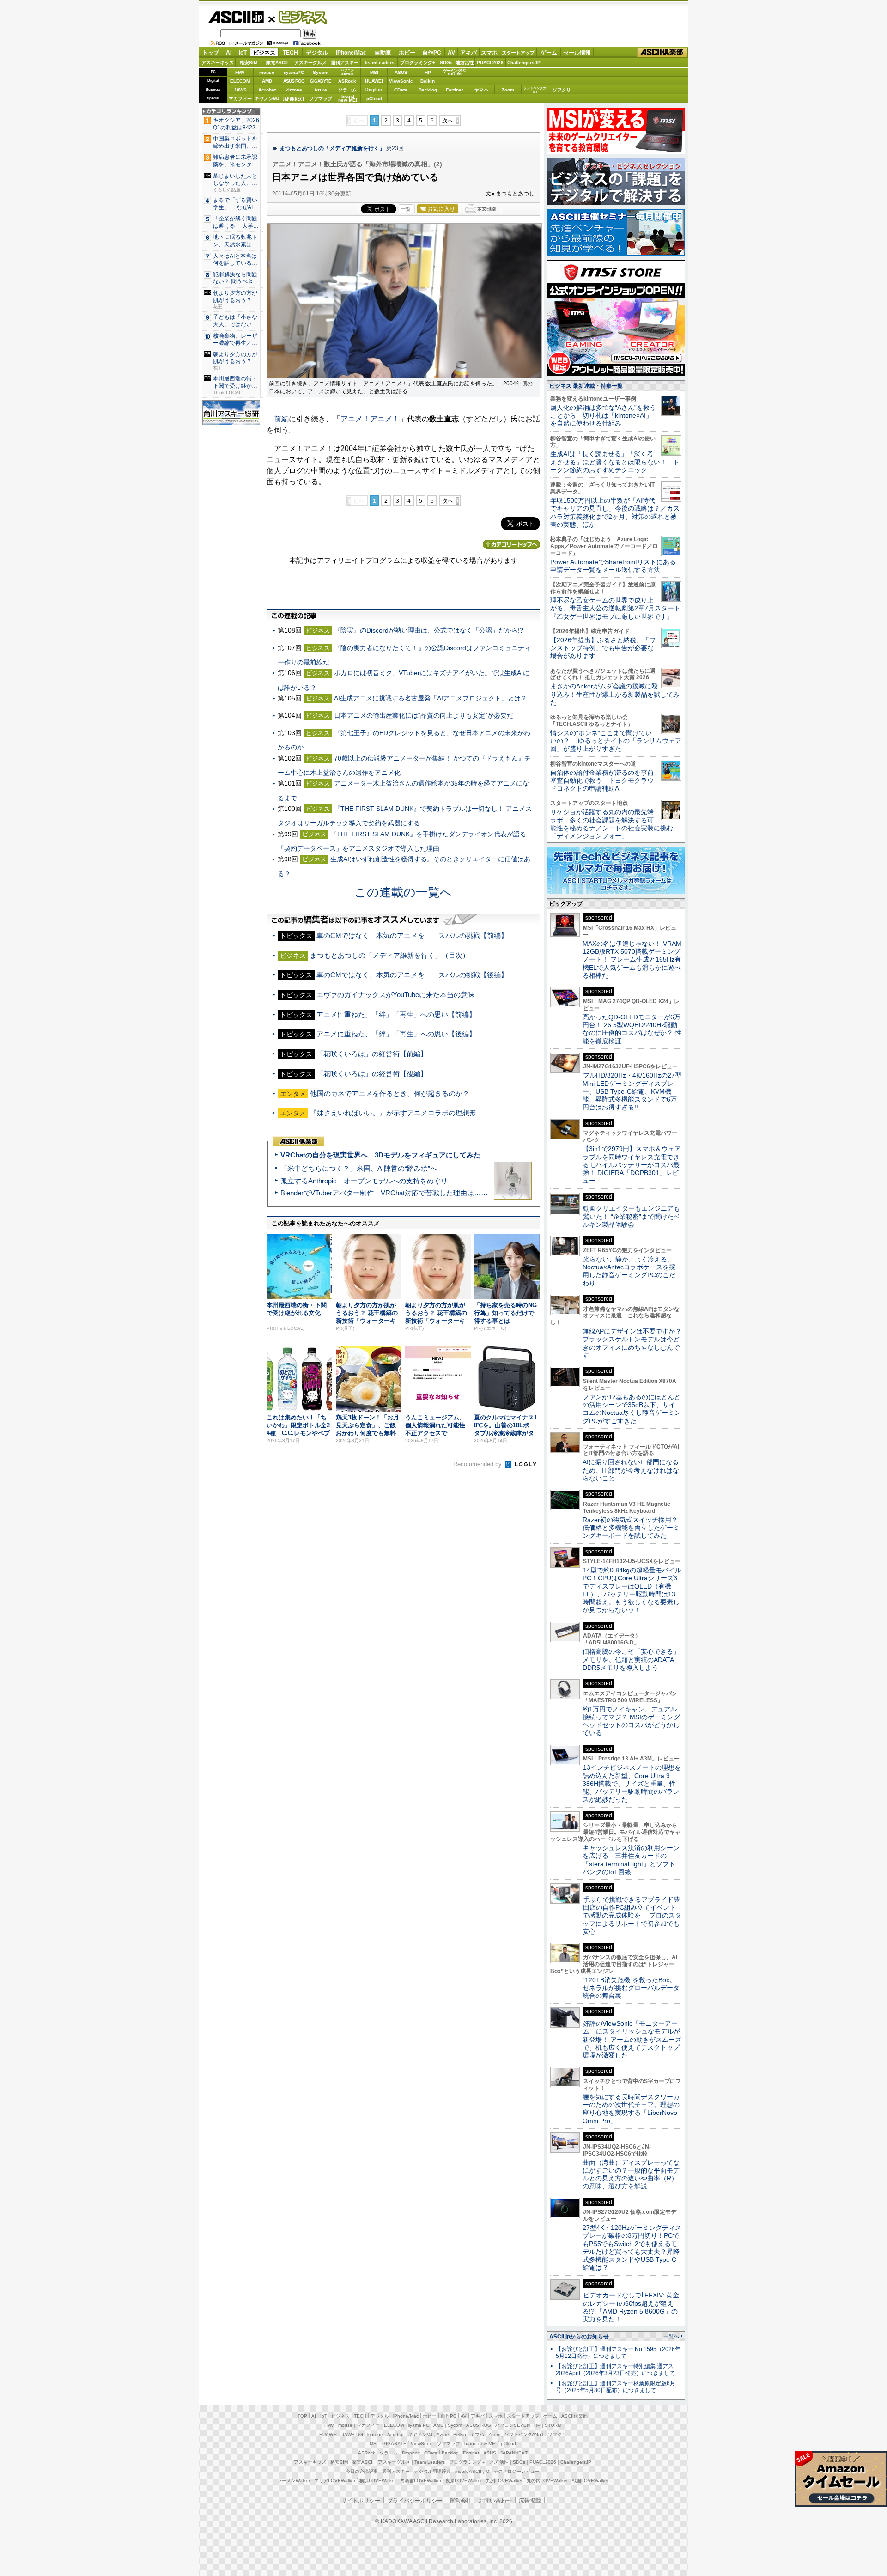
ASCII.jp (236, 17)
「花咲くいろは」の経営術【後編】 (372, 1074)
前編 (281, 419)
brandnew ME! (348, 99)
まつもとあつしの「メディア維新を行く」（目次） (390, 955)
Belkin (428, 81)
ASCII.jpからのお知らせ (579, 2337)
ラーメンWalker (294, 2481)
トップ (211, 53)
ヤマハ (481, 90)
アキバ (468, 53)
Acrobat (267, 90)
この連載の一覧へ (403, 892)
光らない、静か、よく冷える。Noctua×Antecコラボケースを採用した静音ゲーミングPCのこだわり (629, 1271)
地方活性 (465, 63)
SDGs (446, 63)
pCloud (374, 99)
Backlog (428, 90)
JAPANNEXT (294, 99)
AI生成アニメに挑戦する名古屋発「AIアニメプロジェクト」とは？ (431, 698)
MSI (374, 72)
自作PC (432, 53)
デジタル (317, 53)
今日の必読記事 (362, 2471)
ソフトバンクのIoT (535, 90)
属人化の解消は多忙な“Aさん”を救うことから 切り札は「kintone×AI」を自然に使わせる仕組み (603, 416)
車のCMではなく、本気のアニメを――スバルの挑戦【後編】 (412, 975)
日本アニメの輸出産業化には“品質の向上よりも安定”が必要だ (424, 715)
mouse (267, 72)
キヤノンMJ (267, 99)
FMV (240, 72)
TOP (302, 2416)
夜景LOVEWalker (464, 2481)
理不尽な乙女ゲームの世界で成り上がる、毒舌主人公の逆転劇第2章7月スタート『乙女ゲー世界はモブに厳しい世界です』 (615, 608)
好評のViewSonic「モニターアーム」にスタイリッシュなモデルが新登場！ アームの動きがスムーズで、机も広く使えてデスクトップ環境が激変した (632, 2039)
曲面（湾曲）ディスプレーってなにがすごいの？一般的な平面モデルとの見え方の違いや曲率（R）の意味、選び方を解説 (631, 2174)
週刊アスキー (345, 63)
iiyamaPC (294, 72)
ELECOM (240, 81)
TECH (290, 53)
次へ (448, 121)
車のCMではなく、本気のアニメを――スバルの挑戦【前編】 (412, 935)
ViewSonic (401, 81)
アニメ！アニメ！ (370, 419)
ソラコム (347, 90)
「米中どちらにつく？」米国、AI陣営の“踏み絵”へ (359, 1168)
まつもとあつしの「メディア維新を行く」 (332, 148)
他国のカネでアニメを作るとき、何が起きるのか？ (390, 1093)
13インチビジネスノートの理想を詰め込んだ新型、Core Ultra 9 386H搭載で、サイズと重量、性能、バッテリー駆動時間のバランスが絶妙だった (632, 1783)
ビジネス (298, 17)
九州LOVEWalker (504, 2481)
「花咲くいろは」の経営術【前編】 (372, 1054)
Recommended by (478, 1464)
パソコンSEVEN (347, 72)
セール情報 (577, 53)
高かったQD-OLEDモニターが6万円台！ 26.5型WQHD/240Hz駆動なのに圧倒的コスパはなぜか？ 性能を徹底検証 (632, 1029)
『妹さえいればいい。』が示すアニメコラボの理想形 (393, 1113)
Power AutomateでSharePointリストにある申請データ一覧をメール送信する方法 (613, 566)
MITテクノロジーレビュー (513, 2471)
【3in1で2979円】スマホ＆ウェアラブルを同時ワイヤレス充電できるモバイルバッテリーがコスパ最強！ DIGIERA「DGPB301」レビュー (632, 1165)
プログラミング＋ (468, 2462)
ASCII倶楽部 (662, 52)
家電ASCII (277, 63)
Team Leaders (430, 2462)
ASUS (401, 72)
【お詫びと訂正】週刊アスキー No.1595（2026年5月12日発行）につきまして (618, 2353)
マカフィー (240, 99)
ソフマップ (321, 99)
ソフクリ (562, 90)
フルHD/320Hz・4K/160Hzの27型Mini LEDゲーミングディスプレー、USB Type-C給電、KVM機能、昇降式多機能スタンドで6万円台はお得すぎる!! (632, 1091)
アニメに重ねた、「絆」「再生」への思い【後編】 (396, 1034)
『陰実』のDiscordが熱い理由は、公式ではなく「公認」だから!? (429, 630)
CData (401, 90)
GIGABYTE (320, 81)
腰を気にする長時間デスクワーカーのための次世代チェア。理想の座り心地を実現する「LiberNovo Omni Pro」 (631, 2109)
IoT (243, 53)
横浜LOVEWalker (378, 2481)
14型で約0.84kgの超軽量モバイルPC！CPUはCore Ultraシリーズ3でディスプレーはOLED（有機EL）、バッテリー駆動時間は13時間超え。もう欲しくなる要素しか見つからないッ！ (632, 1590)
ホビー (407, 53)
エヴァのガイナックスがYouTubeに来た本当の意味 (395, 995)
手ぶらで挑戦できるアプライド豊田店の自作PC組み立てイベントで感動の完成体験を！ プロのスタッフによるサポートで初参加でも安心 (632, 1915)
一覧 (406, 209)
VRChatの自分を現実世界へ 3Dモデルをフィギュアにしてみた (380, 1155)
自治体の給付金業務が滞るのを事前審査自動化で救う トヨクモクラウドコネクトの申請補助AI (602, 781)
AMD (267, 81)
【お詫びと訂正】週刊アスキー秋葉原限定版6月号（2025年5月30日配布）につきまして (616, 2387)
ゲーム (549, 53)
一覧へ (671, 2336)
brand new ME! (480, 2444)
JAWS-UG (352, 2434)
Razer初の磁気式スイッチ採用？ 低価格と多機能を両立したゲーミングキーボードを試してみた (633, 1528)
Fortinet (454, 90)
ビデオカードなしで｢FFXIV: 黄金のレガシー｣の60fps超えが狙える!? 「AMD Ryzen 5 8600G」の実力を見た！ (631, 2307)
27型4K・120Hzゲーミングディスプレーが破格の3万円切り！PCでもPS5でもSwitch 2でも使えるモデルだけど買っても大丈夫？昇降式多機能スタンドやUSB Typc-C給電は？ (632, 2247)
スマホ (489, 53)
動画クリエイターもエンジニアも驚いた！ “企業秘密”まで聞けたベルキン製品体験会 (631, 1216)
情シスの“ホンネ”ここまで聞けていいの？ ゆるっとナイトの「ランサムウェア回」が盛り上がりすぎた (616, 741)
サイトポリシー (361, 2501)
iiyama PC (419, 2425)
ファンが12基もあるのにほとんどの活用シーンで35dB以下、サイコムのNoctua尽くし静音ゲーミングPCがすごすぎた (632, 1409)
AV (451, 53)
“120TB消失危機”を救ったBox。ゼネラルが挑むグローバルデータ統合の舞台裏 (631, 1988)
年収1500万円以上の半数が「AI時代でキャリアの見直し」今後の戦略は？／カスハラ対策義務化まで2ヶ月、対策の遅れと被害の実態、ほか (615, 512)
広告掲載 (530, 2501)
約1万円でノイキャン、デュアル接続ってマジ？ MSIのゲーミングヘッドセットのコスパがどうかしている (631, 1721)
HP (428, 72)
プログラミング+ (418, 63)
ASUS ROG (294, 81)
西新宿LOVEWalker (421, 2481)
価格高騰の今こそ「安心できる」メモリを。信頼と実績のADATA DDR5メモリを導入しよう (631, 1659)
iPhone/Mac (351, 53)
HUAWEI (374, 81)
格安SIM (249, 63)
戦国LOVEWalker (590, 2481)
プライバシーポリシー (415, 2501)
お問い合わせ (495, 2501)
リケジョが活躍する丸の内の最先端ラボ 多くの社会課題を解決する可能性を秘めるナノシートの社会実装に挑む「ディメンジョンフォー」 (612, 824)
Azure (321, 90)
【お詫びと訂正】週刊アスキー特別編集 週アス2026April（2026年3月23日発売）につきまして (615, 2370)
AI (229, 53)
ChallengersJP (524, 63)
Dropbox (374, 90)
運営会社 (461, 2501)
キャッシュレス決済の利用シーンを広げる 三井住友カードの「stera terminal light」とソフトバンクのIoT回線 (631, 1860)
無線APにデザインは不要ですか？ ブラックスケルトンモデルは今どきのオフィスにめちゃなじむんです (635, 1343)
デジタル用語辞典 (432, 2471)
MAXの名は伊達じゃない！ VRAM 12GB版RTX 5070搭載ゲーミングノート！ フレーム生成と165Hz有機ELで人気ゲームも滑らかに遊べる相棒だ (632, 959)
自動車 (383, 53)
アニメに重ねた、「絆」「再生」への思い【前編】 (396, 1014)
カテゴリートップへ (511, 544)
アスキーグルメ (310, 63)
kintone (294, 90)
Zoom (508, 90)
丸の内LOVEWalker (547, 2481)
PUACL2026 (490, 63)
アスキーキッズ (218, 63)
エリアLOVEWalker (335, 2481)
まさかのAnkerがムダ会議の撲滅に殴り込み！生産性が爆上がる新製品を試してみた (615, 694)
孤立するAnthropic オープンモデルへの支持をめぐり (364, 1181)
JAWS (240, 90)
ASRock (347, 81)
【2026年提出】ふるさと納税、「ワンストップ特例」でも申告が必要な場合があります (603, 648)
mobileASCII (468, 2471)
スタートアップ (518, 53)
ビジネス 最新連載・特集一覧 (586, 386)
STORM (553, 2425)
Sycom (321, 72)
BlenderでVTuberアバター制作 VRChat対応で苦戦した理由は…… (384, 1193)
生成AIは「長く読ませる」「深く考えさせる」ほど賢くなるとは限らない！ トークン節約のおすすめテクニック (615, 462)
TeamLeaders (379, 63)
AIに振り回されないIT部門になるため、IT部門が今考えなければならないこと (631, 1470)
